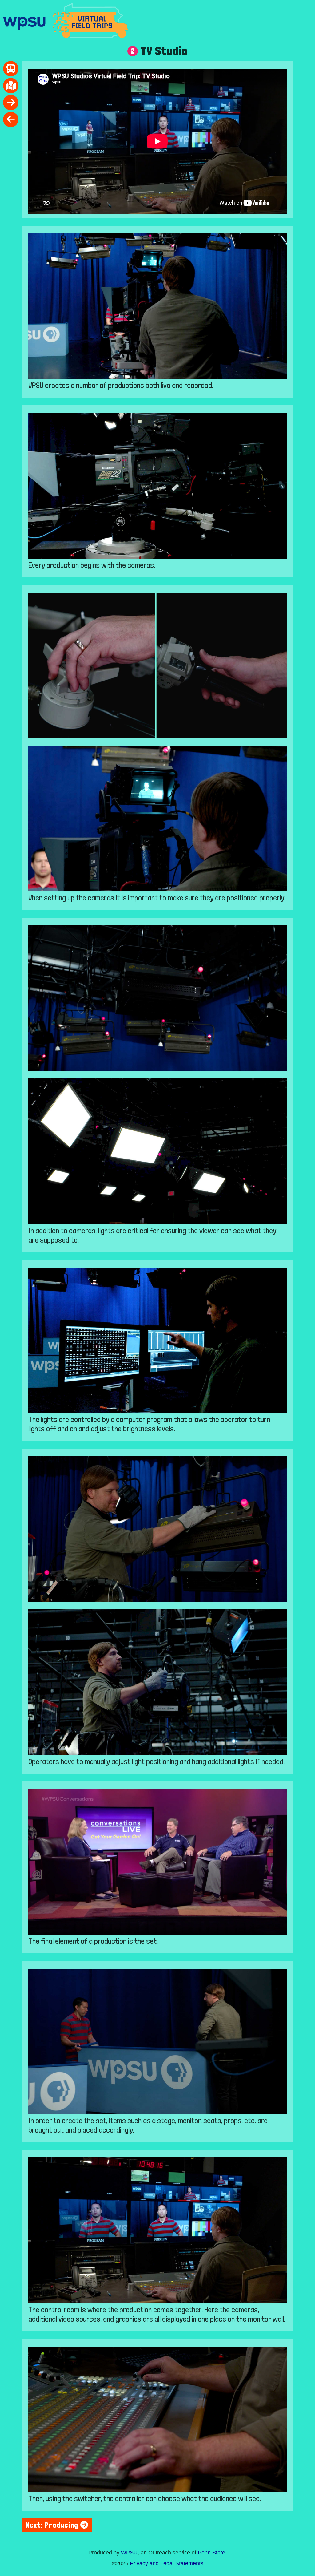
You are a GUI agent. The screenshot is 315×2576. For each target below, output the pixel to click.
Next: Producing (53, 2525)
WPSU (129, 2553)
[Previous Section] (11, 119)
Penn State (211, 2553)
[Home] (11, 69)
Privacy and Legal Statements (167, 2563)
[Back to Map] (11, 86)
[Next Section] (11, 103)
